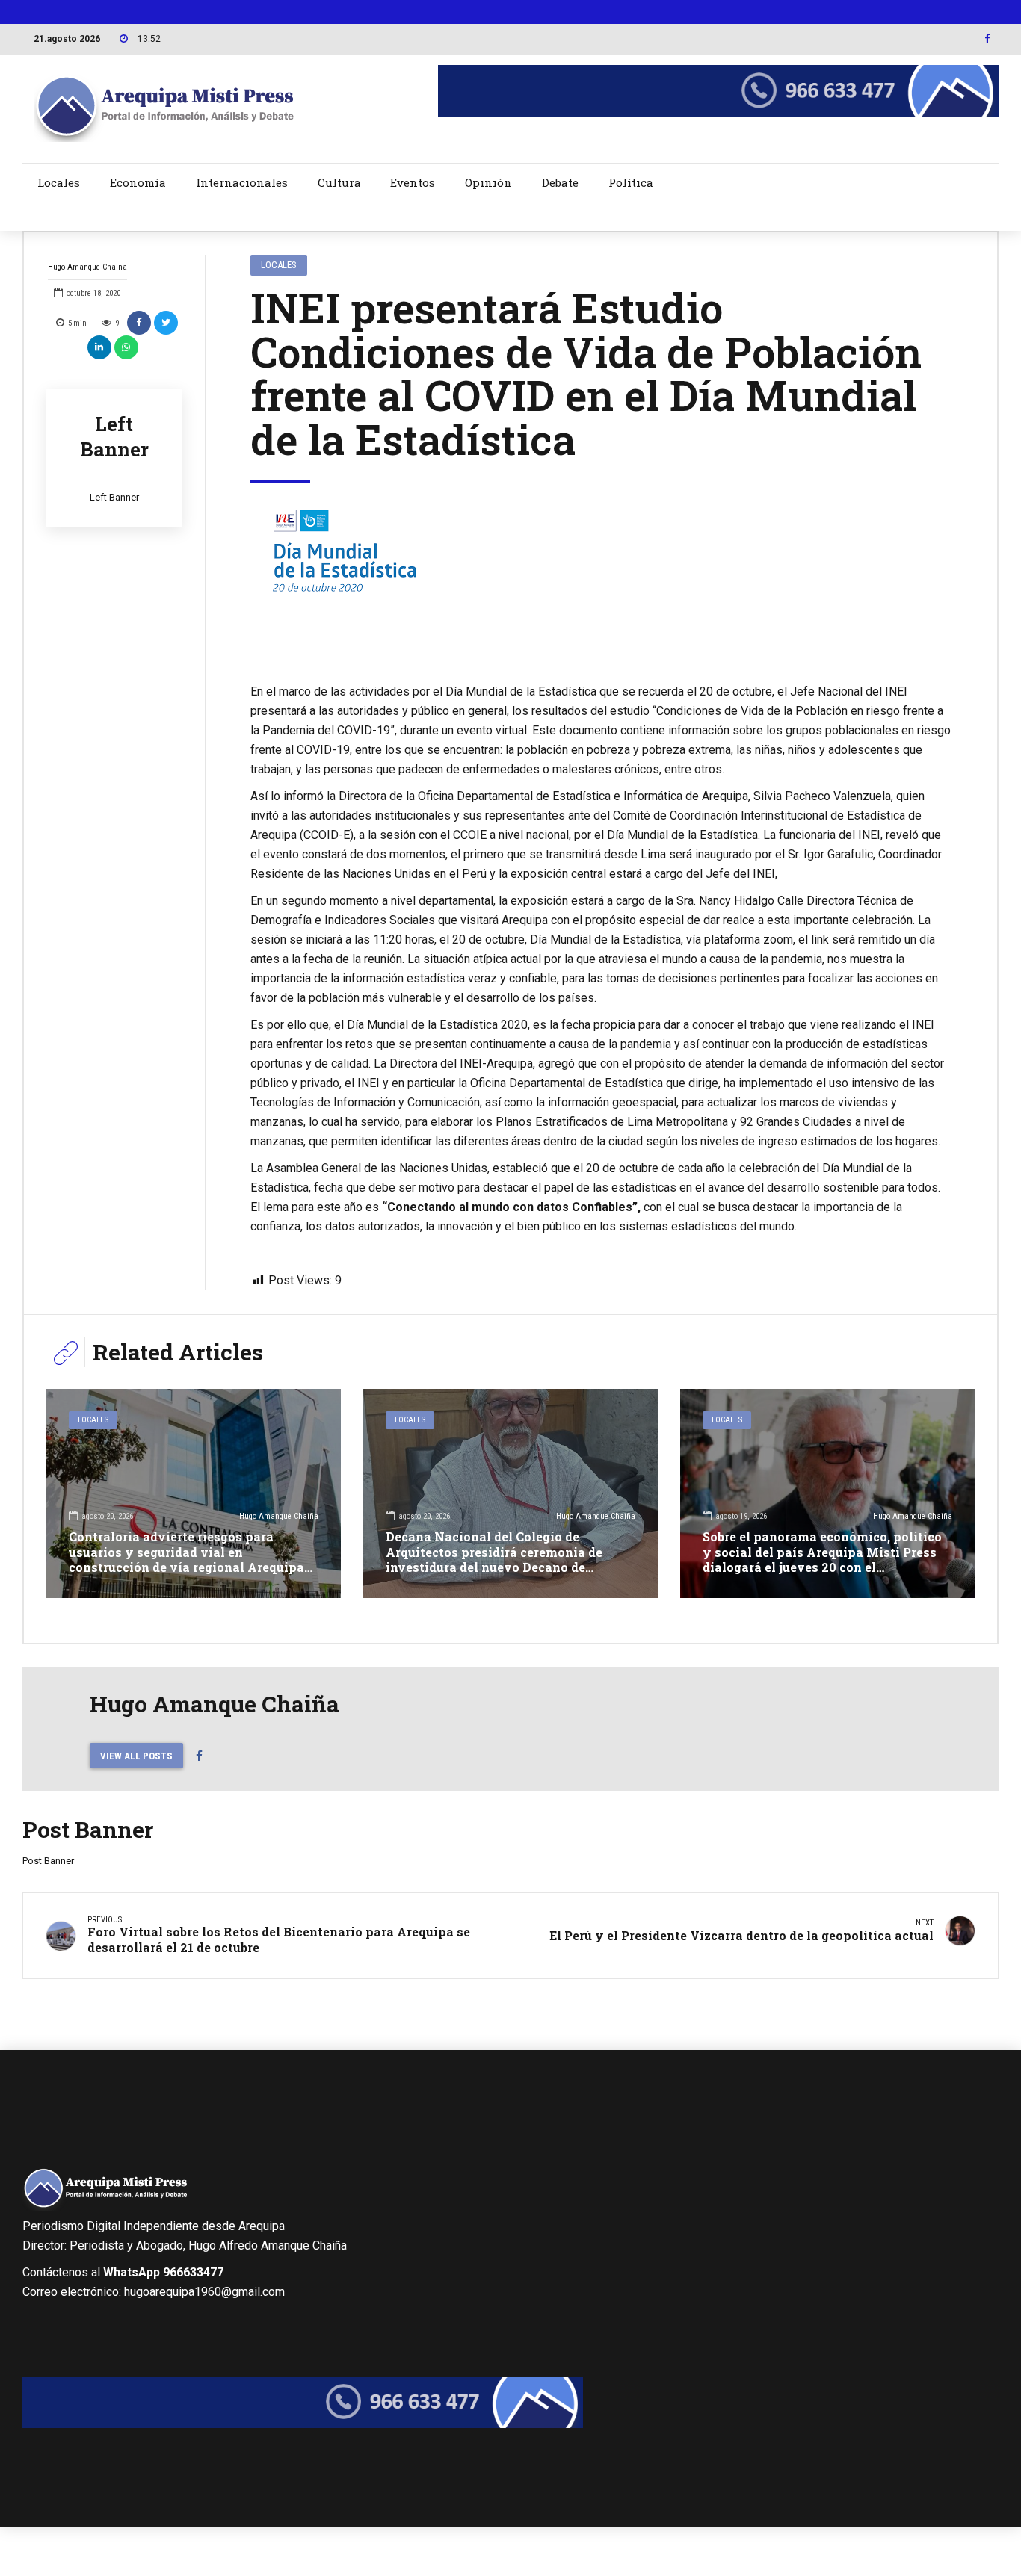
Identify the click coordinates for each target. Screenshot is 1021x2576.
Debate (560, 182)
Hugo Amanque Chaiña (87, 267)
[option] (602, 583)
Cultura (339, 182)
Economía (138, 182)
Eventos (413, 182)
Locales (59, 182)
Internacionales (242, 182)
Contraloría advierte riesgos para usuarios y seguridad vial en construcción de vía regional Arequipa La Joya (186, 1560)
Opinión (488, 182)
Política (631, 182)
